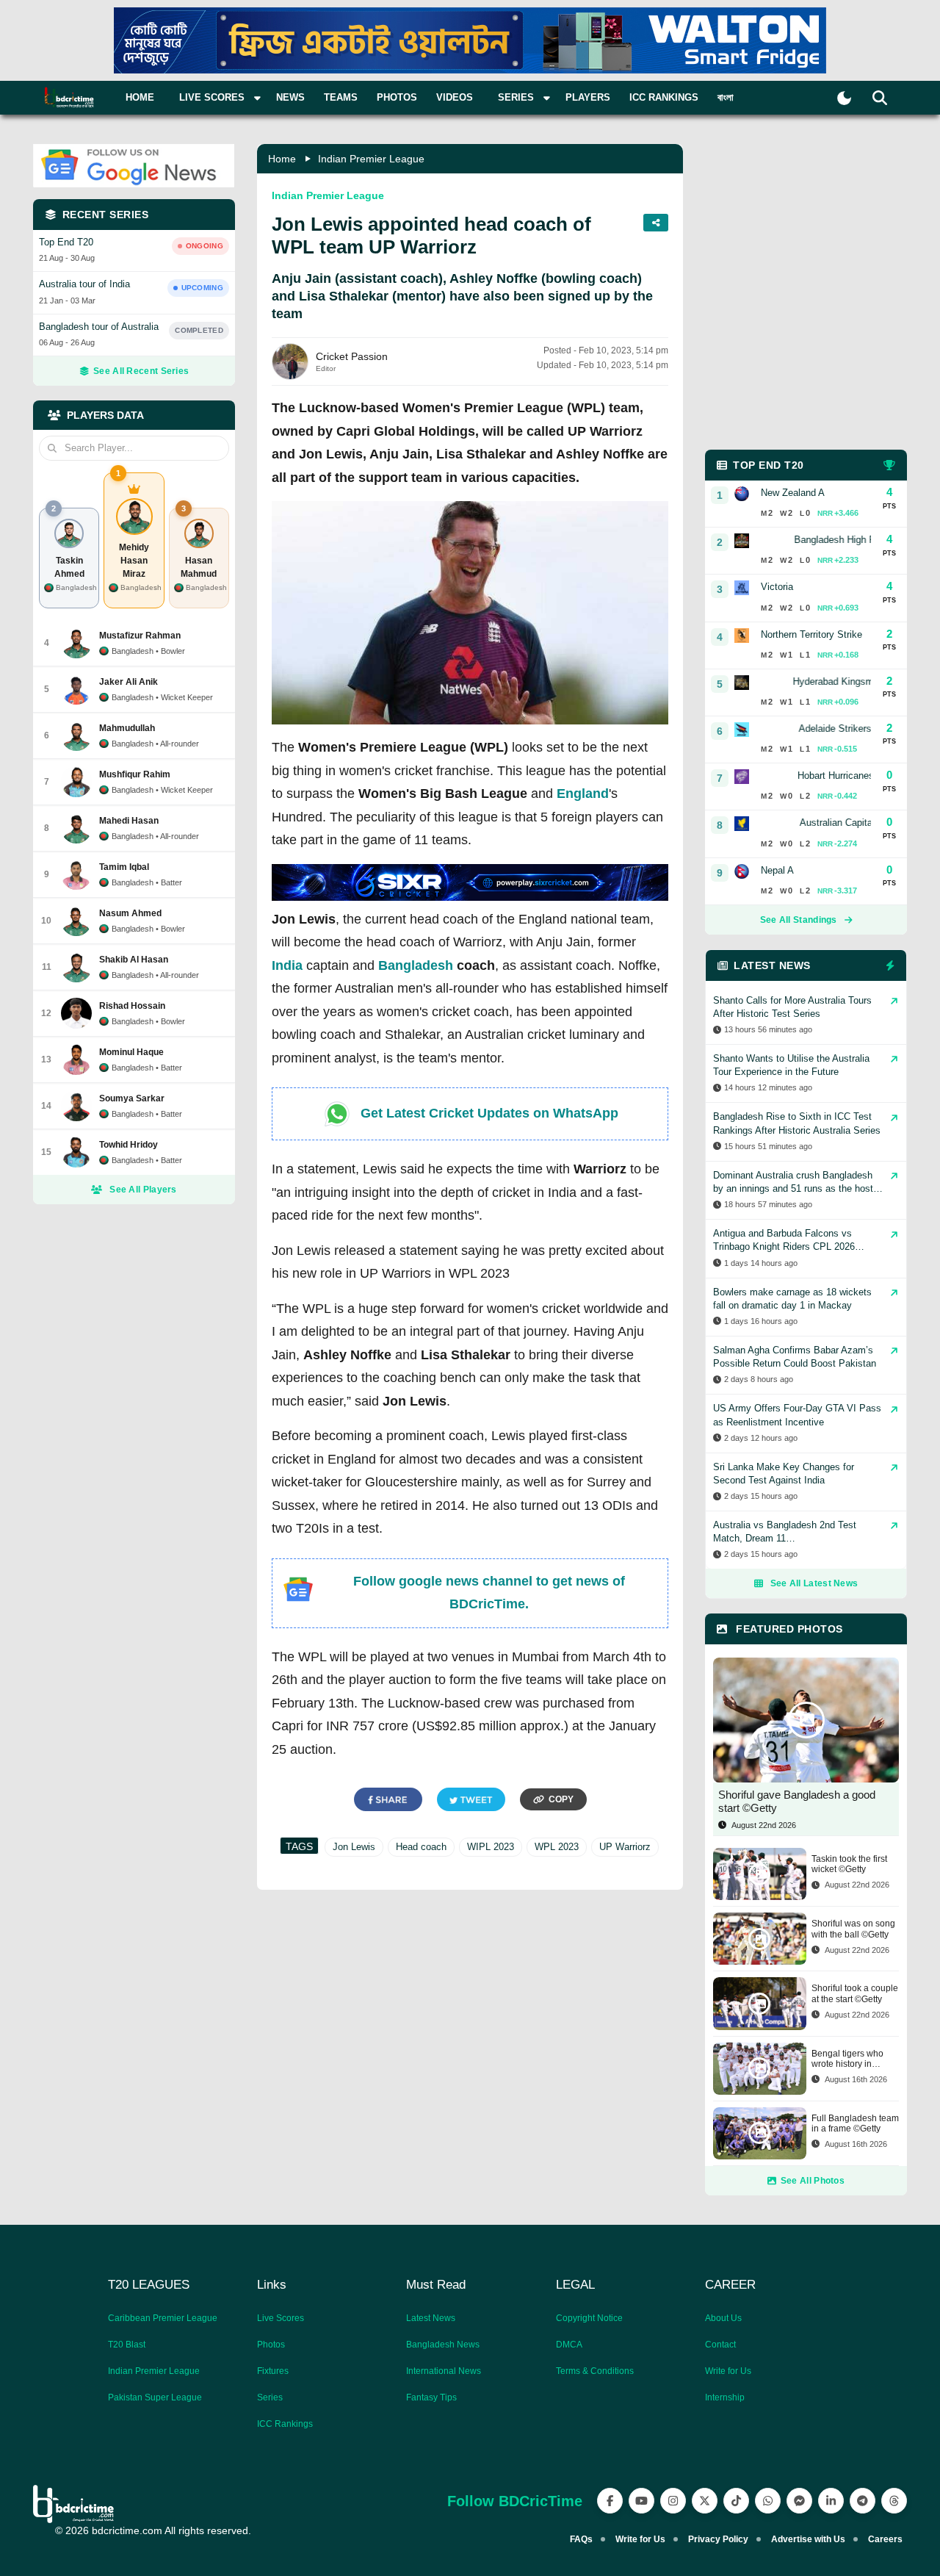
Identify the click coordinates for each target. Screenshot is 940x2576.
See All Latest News (814, 1583)
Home (140, 97)
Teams (341, 97)
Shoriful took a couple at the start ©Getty (855, 1993)
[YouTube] (641, 2501)
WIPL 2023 (491, 1847)
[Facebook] (610, 2501)
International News (444, 2371)
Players (588, 97)
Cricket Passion (352, 356)
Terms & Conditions (595, 2371)
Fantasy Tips (431, 2397)
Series (270, 2397)
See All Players (143, 1190)
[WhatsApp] (768, 2501)
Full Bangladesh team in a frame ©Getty (855, 2123)
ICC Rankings (664, 97)
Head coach (421, 1847)
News (290, 97)
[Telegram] (863, 2501)
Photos (397, 97)
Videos (455, 97)
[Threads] (894, 2501)
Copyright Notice (589, 2318)
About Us (723, 2318)
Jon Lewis (354, 1847)
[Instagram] (673, 2501)
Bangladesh (416, 965)
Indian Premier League (371, 159)
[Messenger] (799, 2501)
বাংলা (726, 97)
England (583, 794)
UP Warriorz (625, 1847)
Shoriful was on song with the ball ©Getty (853, 1929)
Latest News (431, 2318)
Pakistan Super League (155, 2397)
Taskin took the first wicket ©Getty (849, 1864)
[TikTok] (736, 2501)
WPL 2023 (557, 1847)
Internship (725, 2397)
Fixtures (273, 2371)
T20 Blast (127, 2345)
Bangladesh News (443, 2345)
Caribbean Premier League (163, 2318)
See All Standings (799, 920)
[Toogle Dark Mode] (844, 98)
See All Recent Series (141, 371)
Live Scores (281, 2318)
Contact (720, 2345)
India (287, 965)
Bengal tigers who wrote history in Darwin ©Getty (847, 2059)
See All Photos (813, 2181)
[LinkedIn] (831, 2501)
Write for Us (728, 2371)
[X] (705, 2501)
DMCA (569, 2345)
